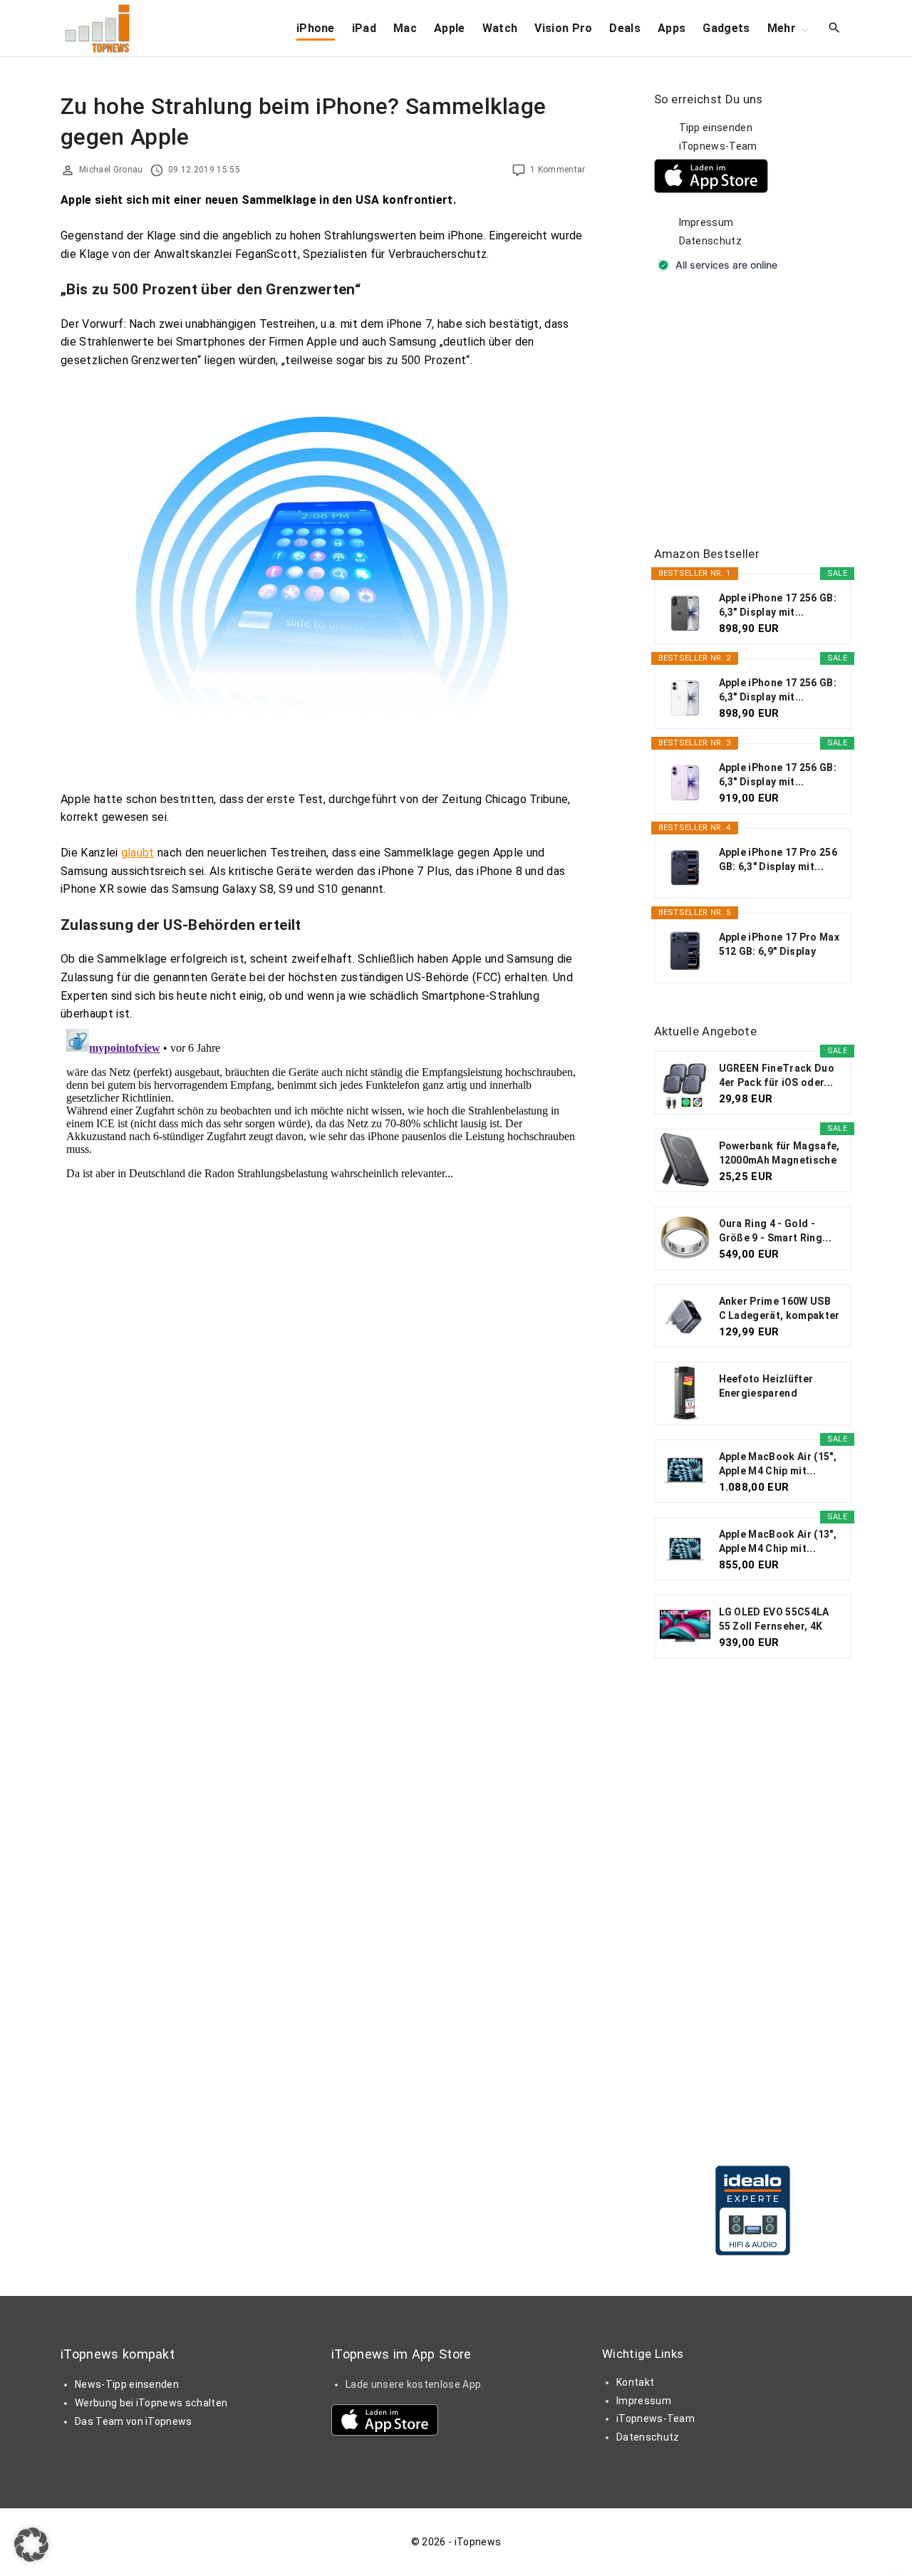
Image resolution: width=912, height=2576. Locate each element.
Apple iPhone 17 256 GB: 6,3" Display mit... (778, 605)
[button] (31, 2545)
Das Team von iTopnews (134, 2421)
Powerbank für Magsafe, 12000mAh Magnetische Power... (779, 1154)
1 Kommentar (558, 170)
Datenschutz (711, 241)
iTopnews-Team (718, 146)
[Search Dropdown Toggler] (835, 29)
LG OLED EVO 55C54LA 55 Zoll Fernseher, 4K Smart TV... (774, 1620)
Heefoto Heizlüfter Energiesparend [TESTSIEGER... (766, 1387)
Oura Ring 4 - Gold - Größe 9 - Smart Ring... (775, 1231)
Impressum (706, 222)
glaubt (138, 853)
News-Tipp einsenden (127, 2384)
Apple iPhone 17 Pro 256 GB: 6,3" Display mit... (778, 859)
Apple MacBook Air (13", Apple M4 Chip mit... (778, 1541)
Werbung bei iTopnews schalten (151, 2403)
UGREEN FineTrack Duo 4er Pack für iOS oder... (777, 1075)
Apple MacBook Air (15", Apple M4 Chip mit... (778, 1464)
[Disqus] (323, 1201)
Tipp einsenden (716, 128)
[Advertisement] (761, 410)
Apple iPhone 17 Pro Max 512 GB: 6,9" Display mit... (779, 945)
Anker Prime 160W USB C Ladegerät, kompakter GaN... (779, 1309)
